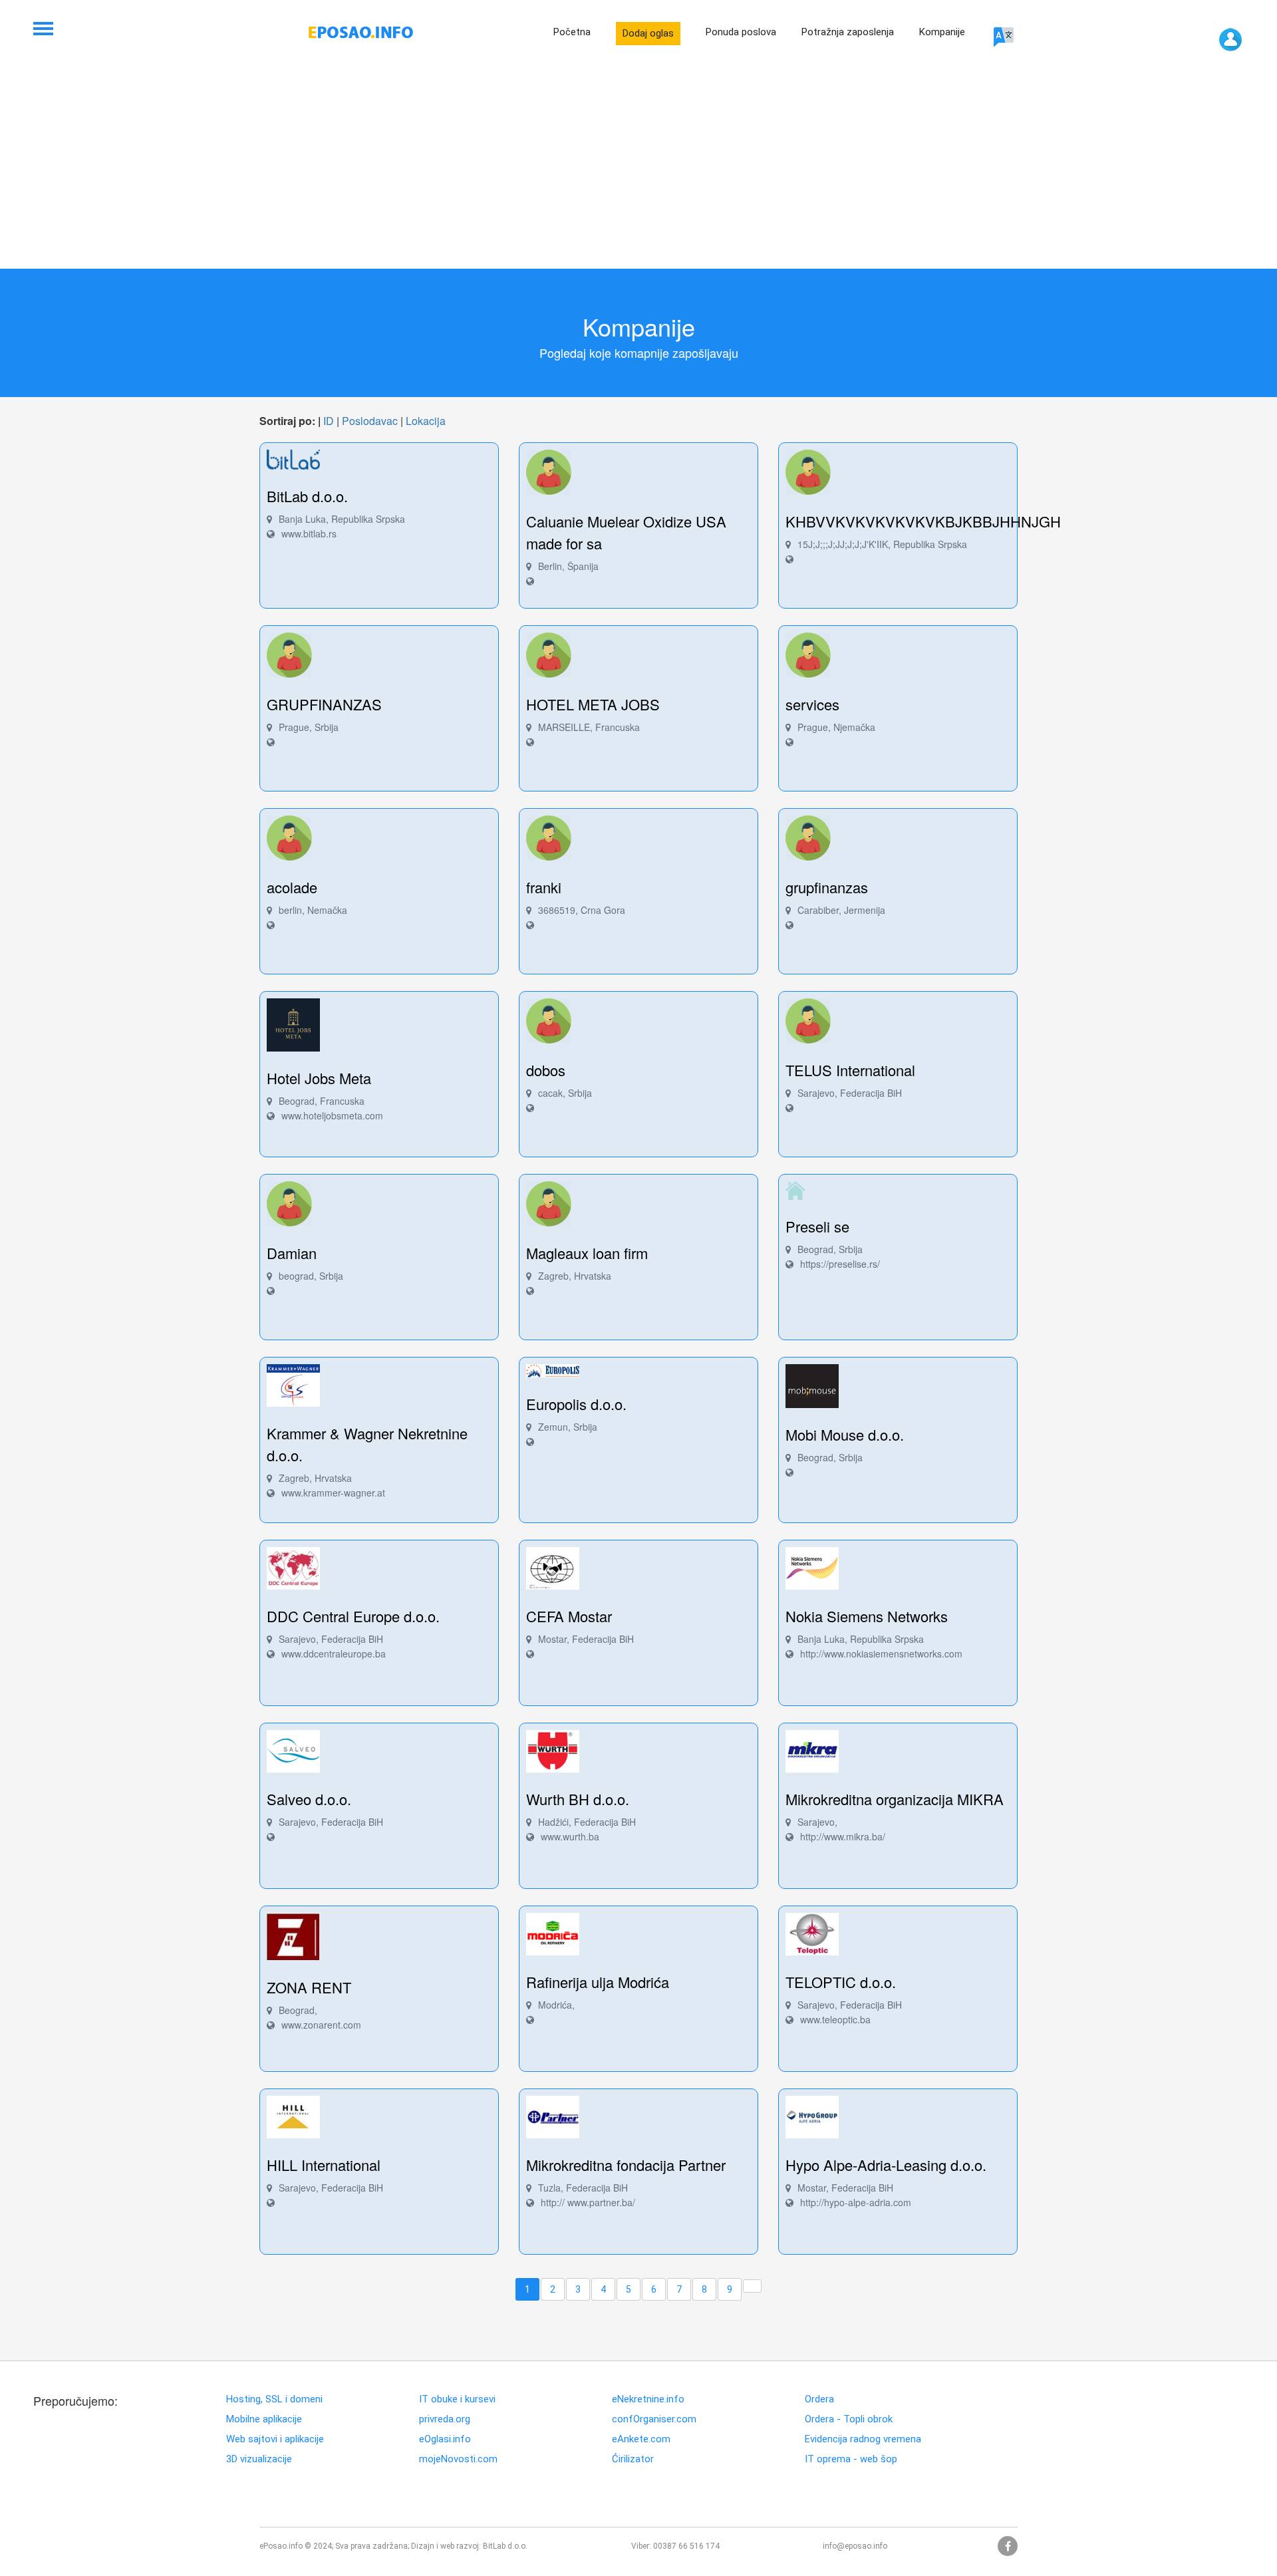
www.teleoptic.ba (835, 2019)
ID (329, 421)
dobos (546, 1070)
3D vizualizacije (259, 2459)
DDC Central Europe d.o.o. (353, 1616)
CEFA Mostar (569, 1616)
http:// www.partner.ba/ (588, 2202)
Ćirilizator (633, 2459)
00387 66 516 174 (686, 2546)
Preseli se (817, 1226)
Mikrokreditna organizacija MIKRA (895, 1799)
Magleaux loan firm (587, 1253)
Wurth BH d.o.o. (578, 1799)
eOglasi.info (445, 2439)
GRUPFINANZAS (324, 704)
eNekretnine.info (648, 2399)
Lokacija (426, 421)
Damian (292, 1253)
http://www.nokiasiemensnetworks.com (881, 1653)
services (812, 704)
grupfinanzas (827, 887)
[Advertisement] (638, 169)
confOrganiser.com (654, 2419)
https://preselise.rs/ (840, 1264)
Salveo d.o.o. (309, 1799)
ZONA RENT (309, 1987)
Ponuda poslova (741, 32)
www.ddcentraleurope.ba (334, 1653)
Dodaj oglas (648, 33)
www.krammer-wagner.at (333, 1493)
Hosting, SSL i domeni (274, 2399)
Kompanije (942, 32)
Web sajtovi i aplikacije (275, 2439)
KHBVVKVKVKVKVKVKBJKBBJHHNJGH (923, 521)
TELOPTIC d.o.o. (841, 1982)
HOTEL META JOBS (593, 704)
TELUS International (850, 1070)
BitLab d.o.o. (307, 496)
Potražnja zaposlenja (848, 32)
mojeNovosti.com (458, 2459)
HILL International (324, 2165)
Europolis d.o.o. (576, 1404)
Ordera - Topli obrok (849, 2419)
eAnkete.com (641, 2439)
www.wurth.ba (570, 1836)
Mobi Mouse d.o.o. (845, 1434)
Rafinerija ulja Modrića (598, 1982)
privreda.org (445, 2419)
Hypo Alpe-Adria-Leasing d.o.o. (886, 2165)
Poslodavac (370, 421)
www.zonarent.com (321, 2025)
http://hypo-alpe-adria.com (856, 2202)
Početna (572, 32)
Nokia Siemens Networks (867, 1616)
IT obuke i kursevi (457, 2399)
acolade (292, 887)
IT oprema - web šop (851, 2459)
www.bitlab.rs (309, 533)
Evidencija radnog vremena (863, 2439)
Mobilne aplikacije (264, 2419)
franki (544, 887)
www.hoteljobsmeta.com (332, 1115)
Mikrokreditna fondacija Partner (626, 2165)
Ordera (819, 2399)
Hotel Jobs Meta (319, 1078)
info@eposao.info (855, 2546)
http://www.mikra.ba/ (843, 1836)
